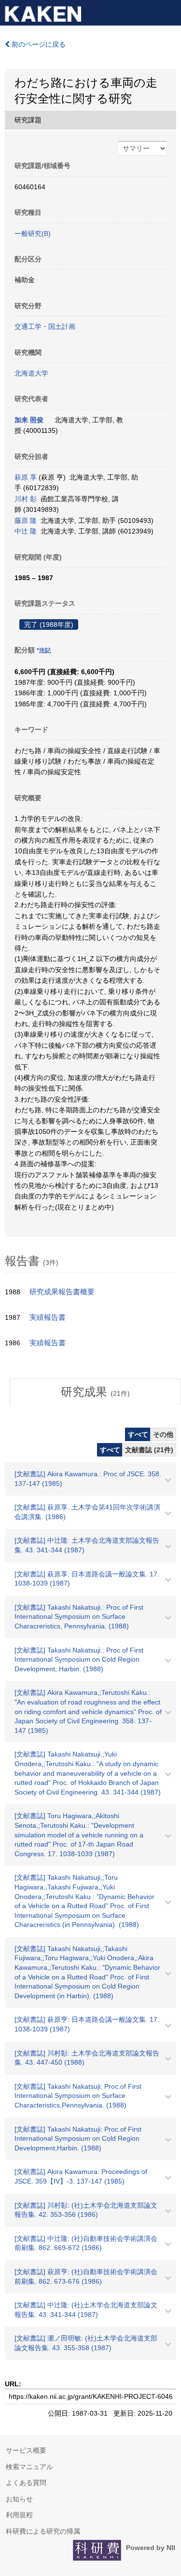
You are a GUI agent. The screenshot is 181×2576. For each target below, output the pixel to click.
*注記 (44, 651)
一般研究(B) (33, 234)
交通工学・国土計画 (45, 326)
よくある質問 (26, 2483)
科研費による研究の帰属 (43, 2531)
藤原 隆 (26, 520)
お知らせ (19, 2499)
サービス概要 (26, 2450)
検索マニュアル (29, 2467)
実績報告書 (48, 1317)
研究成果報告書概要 (62, 1292)
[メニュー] (169, 12)
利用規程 (19, 2515)
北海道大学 (31, 373)
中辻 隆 (26, 531)
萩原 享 (26, 477)
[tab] (95, 1392)
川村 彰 (26, 499)
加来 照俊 (29, 420)
